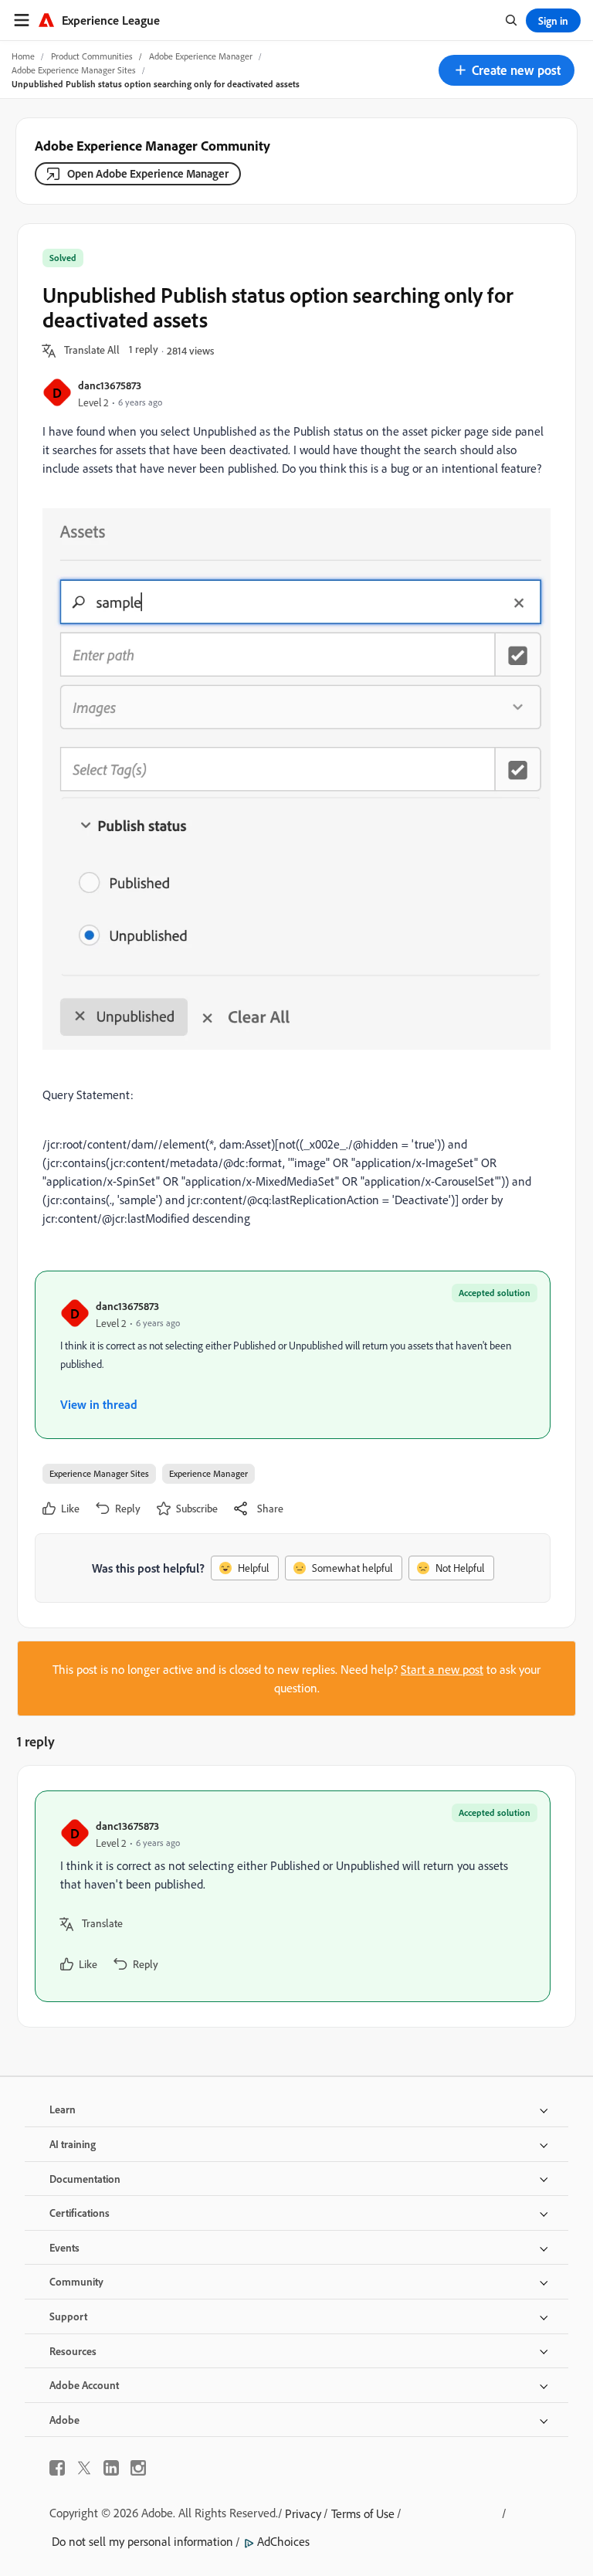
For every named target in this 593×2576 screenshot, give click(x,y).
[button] (507, 70)
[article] (293, 1896)
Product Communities (92, 56)
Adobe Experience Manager (201, 56)
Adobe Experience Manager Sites (74, 70)
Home (23, 56)
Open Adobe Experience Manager (148, 173)
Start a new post (442, 1669)
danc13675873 (110, 385)
